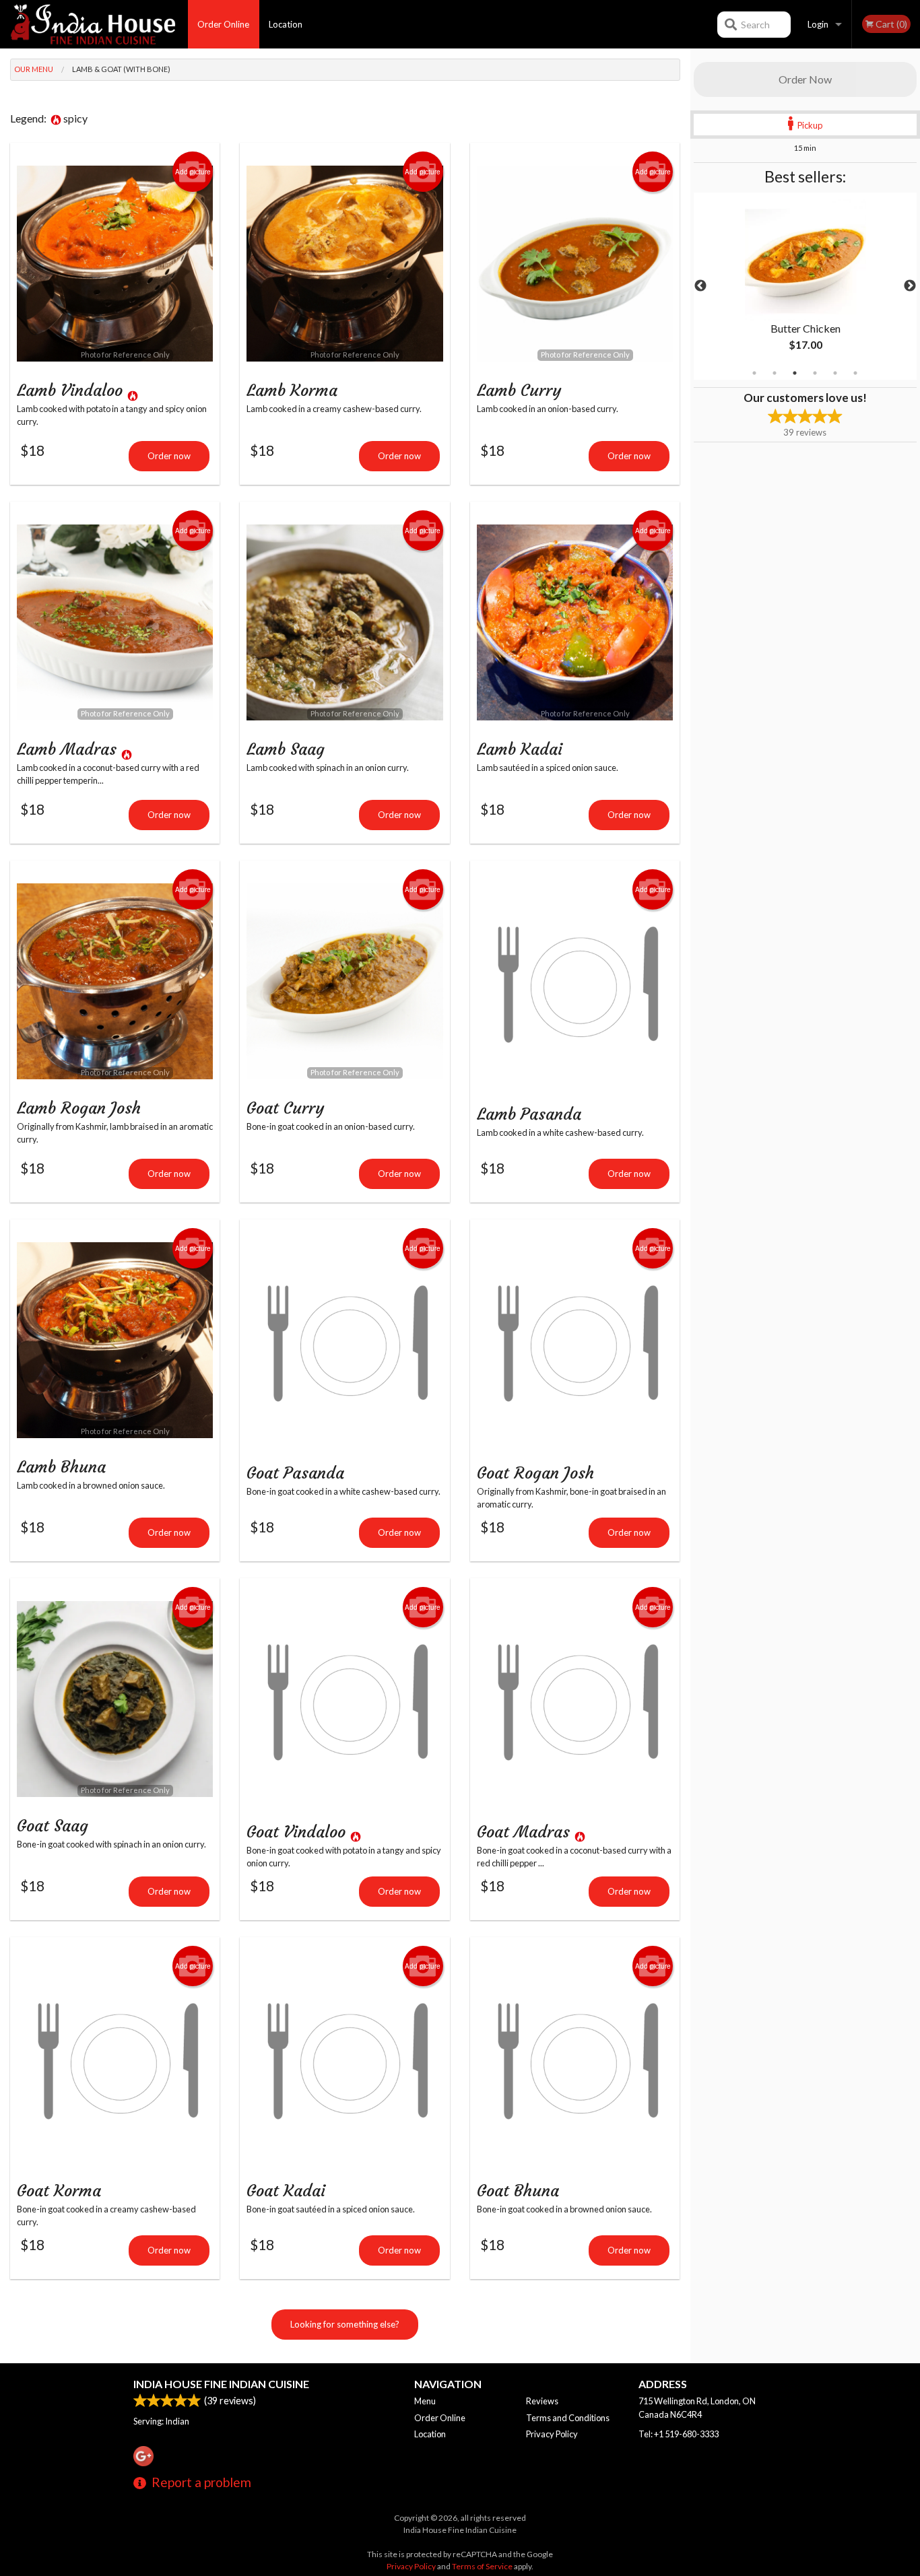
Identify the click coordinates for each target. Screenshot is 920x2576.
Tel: (679, 2434)
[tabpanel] (806, 286)
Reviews (542, 2401)
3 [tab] (795, 373)
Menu (425, 2401)
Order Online (223, 24)
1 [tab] (754, 373)
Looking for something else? (345, 2324)
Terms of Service (482, 2566)
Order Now (805, 79)
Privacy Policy (552, 2434)
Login (818, 24)
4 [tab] (815, 373)
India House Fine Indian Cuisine (221, 2384)
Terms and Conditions (568, 2418)
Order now (169, 456)
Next (910, 286)
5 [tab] (835, 373)
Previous (700, 286)
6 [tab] (855, 373)
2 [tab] (775, 373)
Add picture (193, 172)
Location (286, 24)
